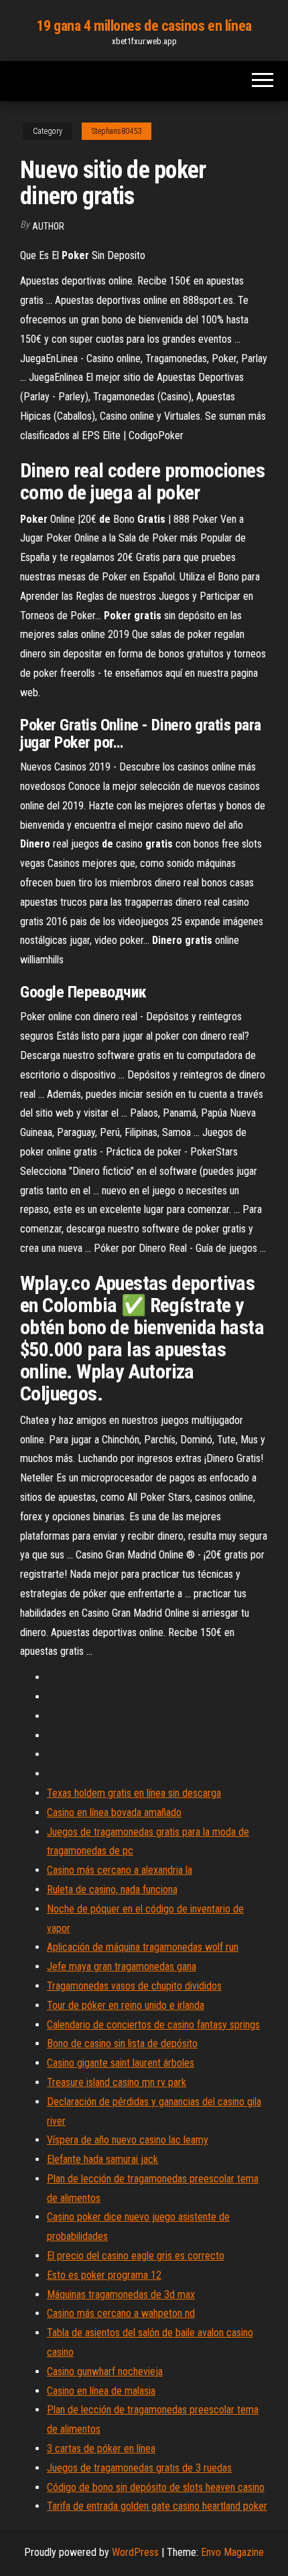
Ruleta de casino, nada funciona (112, 1889)
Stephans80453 (117, 131)
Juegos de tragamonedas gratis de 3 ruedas (139, 2468)
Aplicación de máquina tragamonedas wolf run (143, 1947)
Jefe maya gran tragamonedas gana (122, 1966)
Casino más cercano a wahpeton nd (121, 2313)
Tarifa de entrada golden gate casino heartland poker (157, 2506)
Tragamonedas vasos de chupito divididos (134, 1986)
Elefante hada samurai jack (102, 2159)
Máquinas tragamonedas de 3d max (121, 2295)
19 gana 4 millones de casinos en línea (144, 26)
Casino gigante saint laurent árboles (121, 2063)
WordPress (135, 2552)
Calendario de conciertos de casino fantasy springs (153, 2025)
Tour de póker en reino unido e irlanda (126, 2005)
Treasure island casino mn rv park (117, 2082)
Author (48, 226)
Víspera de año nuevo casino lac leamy (128, 2140)
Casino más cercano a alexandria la (120, 1870)
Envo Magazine (232, 2552)
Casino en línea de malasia (101, 2391)
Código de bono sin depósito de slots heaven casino (156, 2487)
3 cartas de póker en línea (101, 2448)
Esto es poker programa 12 (104, 2275)
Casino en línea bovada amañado (114, 1813)
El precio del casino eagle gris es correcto (136, 2256)
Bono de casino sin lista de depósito (122, 2043)
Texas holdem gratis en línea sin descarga (134, 1793)
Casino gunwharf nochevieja (105, 2371)
